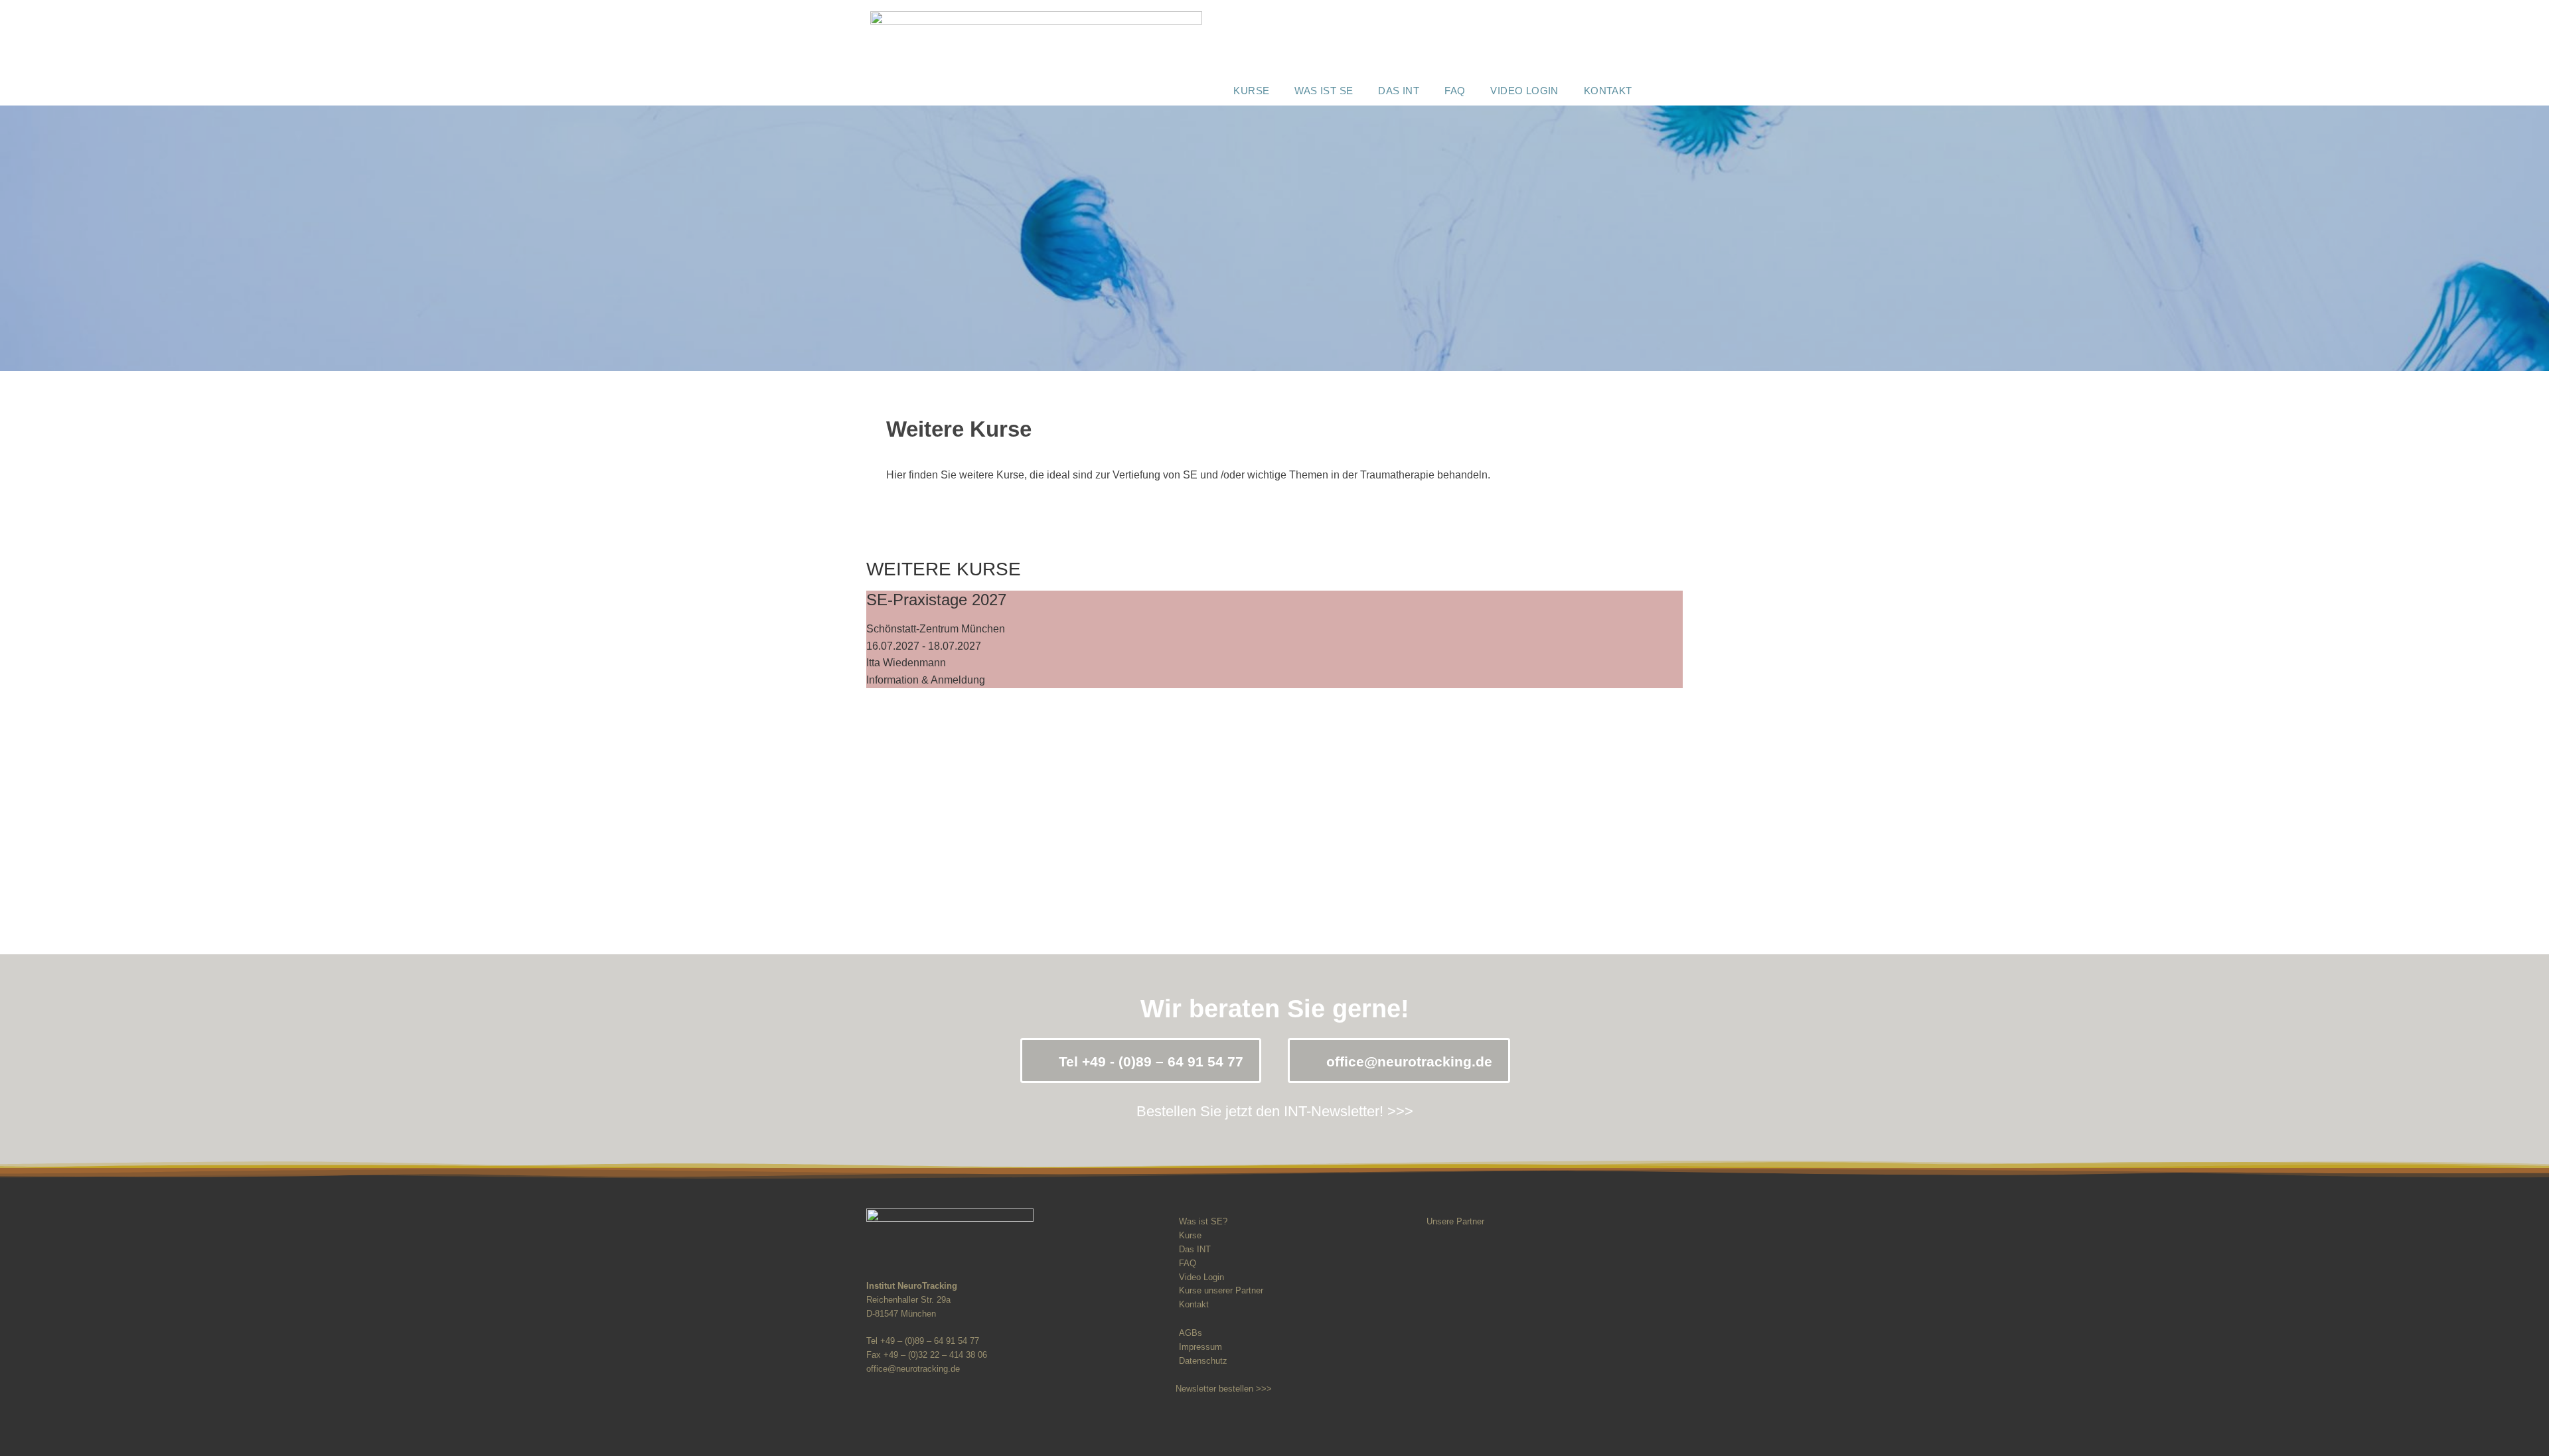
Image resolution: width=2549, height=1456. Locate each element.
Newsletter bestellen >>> (1224, 1389)
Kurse (1251, 91)
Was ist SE (1324, 91)
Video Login (1524, 91)
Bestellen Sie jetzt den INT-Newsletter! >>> (1275, 1111)
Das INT (1399, 91)
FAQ (1455, 91)
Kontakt (1608, 91)
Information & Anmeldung (926, 680)
